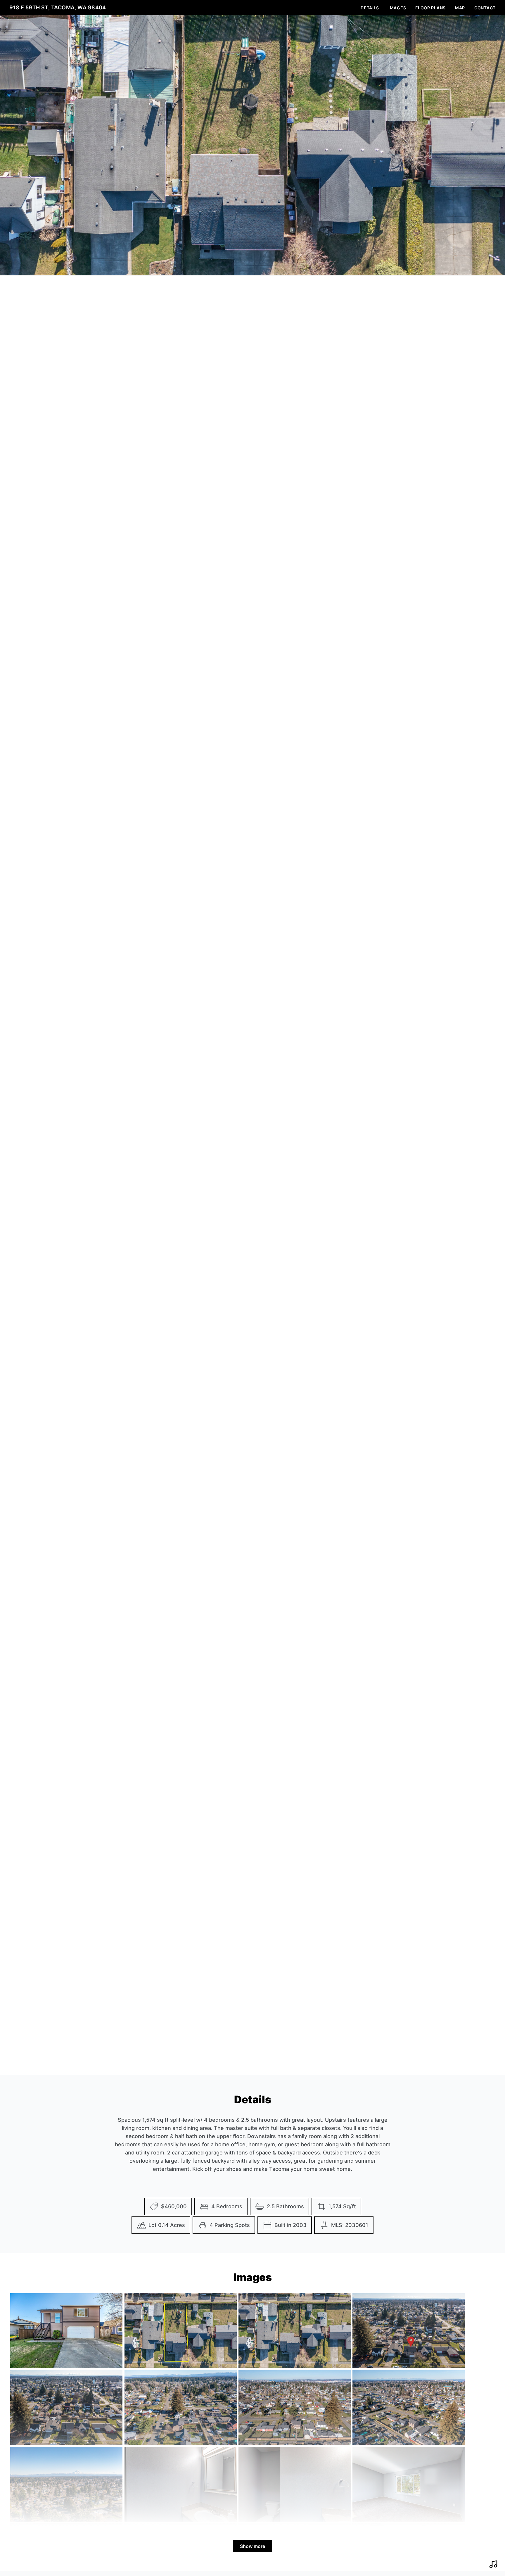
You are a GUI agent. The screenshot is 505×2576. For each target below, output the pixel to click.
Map (460, 8)
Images (397, 8)
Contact (485, 8)
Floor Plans (430, 8)
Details (370, 8)
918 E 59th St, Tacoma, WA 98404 (58, 7)
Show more (252, 2546)
